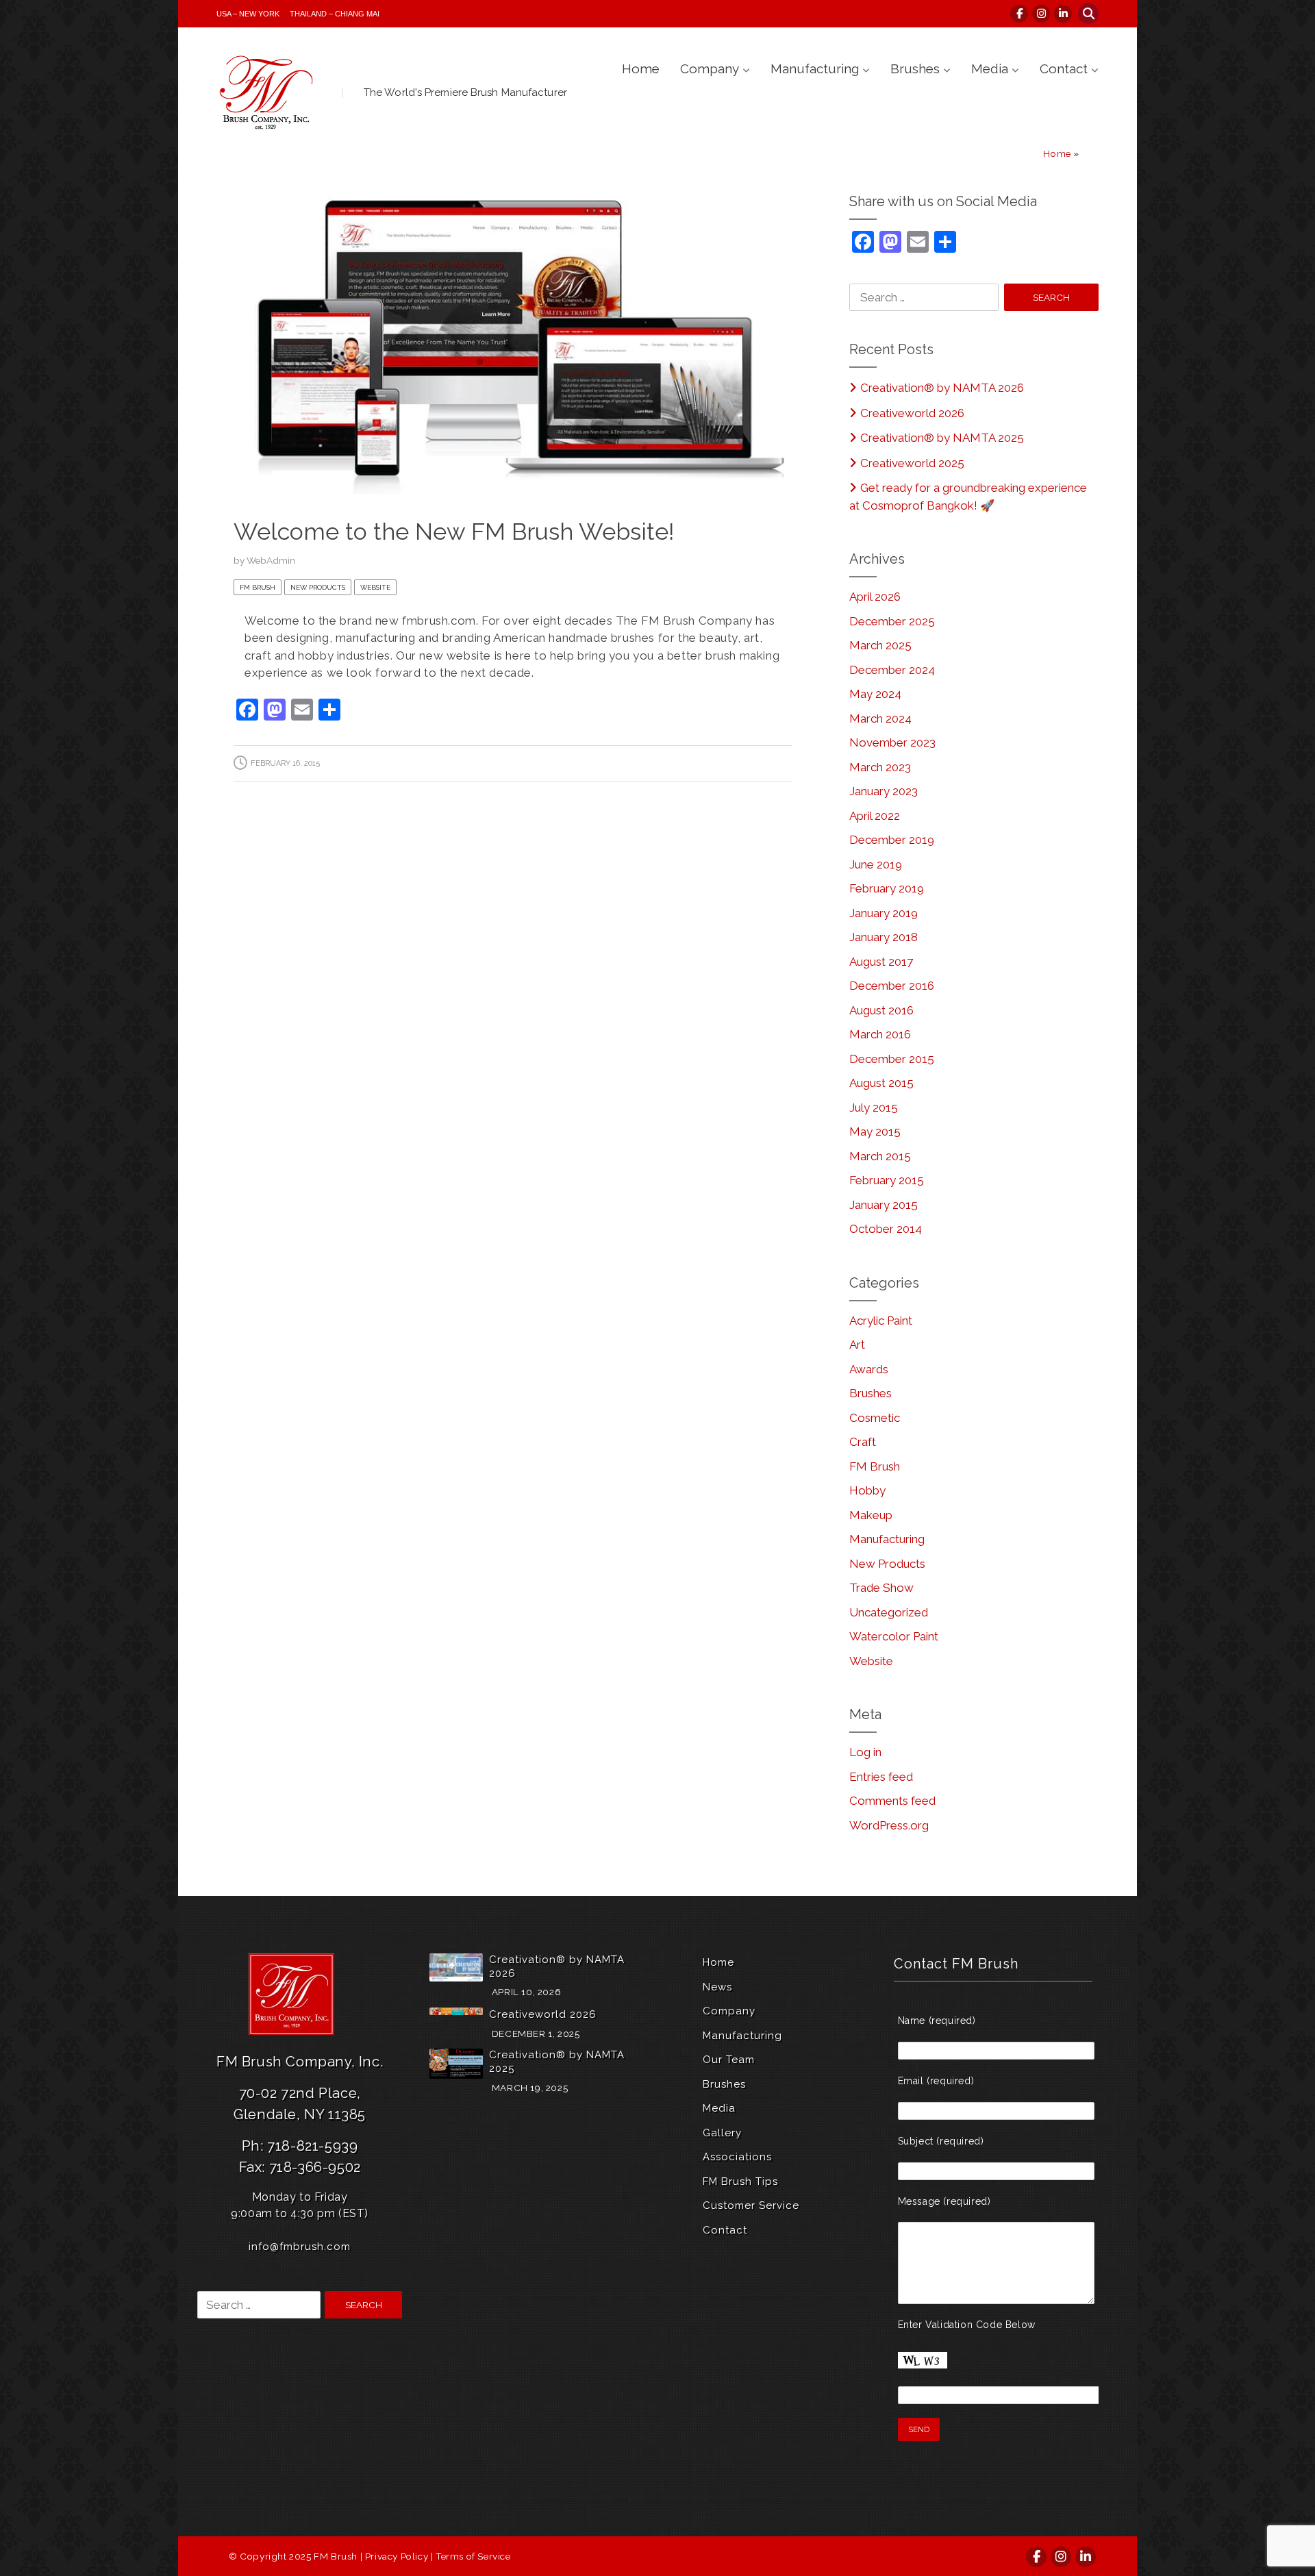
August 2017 (881, 962)
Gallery (722, 2133)
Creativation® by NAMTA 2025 (942, 438)
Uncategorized (889, 1612)
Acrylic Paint (881, 1321)
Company (710, 68)
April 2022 (875, 816)
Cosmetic (875, 1418)
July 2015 (874, 1108)
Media (990, 68)
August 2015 (881, 1083)
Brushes (915, 68)
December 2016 (892, 986)
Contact (1064, 68)
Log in (865, 1752)
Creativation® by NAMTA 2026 (942, 388)
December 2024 (892, 670)
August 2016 (881, 1010)
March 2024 (880, 718)
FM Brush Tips (740, 2181)
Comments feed (892, 1801)
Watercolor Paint (894, 1636)
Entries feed (881, 1777)
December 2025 (892, 621)
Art (857, 1345)
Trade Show (881, 1588)
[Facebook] (1020, 14)
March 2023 (880, 767)
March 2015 (880, 1156)
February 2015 (887, 1180)
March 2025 (880, 645)
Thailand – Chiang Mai (335, 14)
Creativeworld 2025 (912, 463)
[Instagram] (1042, 14)
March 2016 (880, 1034)
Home (641, 68)
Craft (863, 1442)
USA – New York (248, 14)
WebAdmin (271, 560)
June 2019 (876, 864)
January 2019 (884, 913)
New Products (318, 587)
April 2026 (875, 597)
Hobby (867, 1490)
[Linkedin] (1064, 14)
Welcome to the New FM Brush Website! (454, 532)
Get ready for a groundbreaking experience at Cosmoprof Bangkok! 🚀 (968, 497)
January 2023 (884, 791)
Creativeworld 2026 (912, 413)
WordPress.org (889, 1825)
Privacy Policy (397, 2556)
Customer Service (751, 2205)
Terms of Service (473, 2556)
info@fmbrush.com (300, 2247)
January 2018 (884, 937)
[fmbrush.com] (268, 92)
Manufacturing (815, 68)
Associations (737, 2157)
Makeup (871, 1515)
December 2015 (892, 1059)
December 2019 (892, 840)
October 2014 (886, 1229)
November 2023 (892, 742)
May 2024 (875, 694)
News (717, 1987)
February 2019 (887, 888)
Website (375, 587)
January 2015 (884, 1205)
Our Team (729, 2060)
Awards (869, 1369)
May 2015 (875, 1131)
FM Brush (258, 587)
